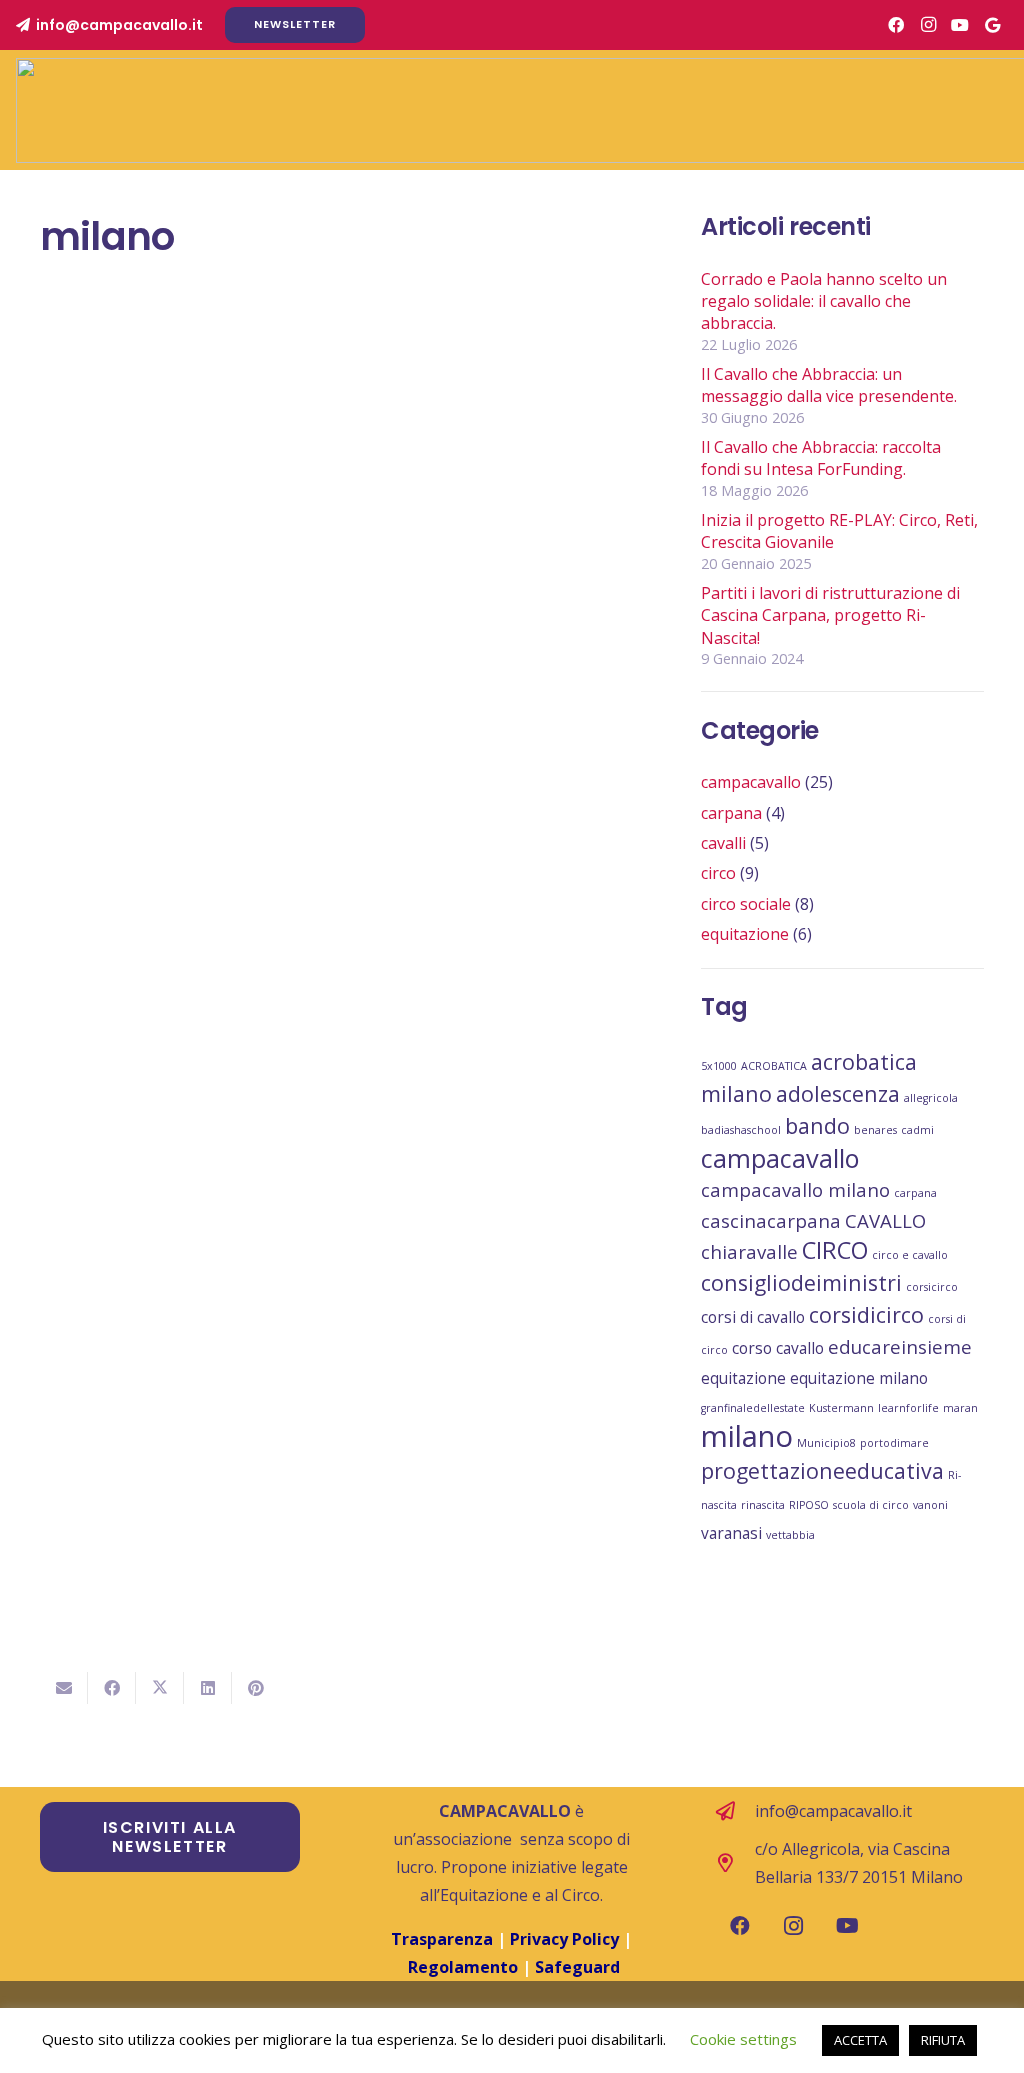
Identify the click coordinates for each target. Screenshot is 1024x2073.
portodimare (894, 1443)
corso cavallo (778, 1348)
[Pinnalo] (256, 1688)
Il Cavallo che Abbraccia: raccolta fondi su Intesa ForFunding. (821, 458)
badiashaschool (741, 1130)
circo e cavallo (910, 1255)
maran (960, 1408)
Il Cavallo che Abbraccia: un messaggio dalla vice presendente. (829, 385)
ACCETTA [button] (860, 2040)
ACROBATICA (774, 1066)
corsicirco (932, 1287)
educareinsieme (900, 1346)
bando (817, 1125)
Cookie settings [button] (743, 2039)
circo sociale (746, 904)
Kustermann (841, 1408)
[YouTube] (960, 25)
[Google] (992, 25)
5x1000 (719, 1066)
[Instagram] (928, 25)
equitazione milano (859, 1378)
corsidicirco (866, 1314)
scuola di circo (871, 1505)
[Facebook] (896, 25)
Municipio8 (826, 1443)
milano (747, 1436)
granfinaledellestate (753, 1408)
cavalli (723, 843)
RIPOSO (809, 1505)
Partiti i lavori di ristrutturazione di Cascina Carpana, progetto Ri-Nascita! (830, 615)
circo (718, 873)
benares (875, 1130)
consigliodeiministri (801, 1282)
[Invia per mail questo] (64, 1688)
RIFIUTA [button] (943, 2040)
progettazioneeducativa (822, 1470)
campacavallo (751, 782)
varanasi (731, 1533)
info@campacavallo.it (833, 1811)
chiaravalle (749, 1251)
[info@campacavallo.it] (735, 1810)
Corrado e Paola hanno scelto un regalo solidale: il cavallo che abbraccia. (824, 301)
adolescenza (838, 1093)
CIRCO (835, 1250)
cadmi (917, 1130)
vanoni (930, 1505)
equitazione (745, 934)
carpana (731, 813)
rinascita (763, 1505)
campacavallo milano (795, 1189)
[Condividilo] (112, 1688)
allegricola (931, 1098)
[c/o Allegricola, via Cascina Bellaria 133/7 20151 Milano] (735, 1862)
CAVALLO (885, 1220)
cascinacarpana (771, 1220)
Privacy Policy (566, 1939)
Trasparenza (442, 1939)
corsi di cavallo (753, 1317)
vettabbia (790, 1535)
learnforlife (908, 1408)
